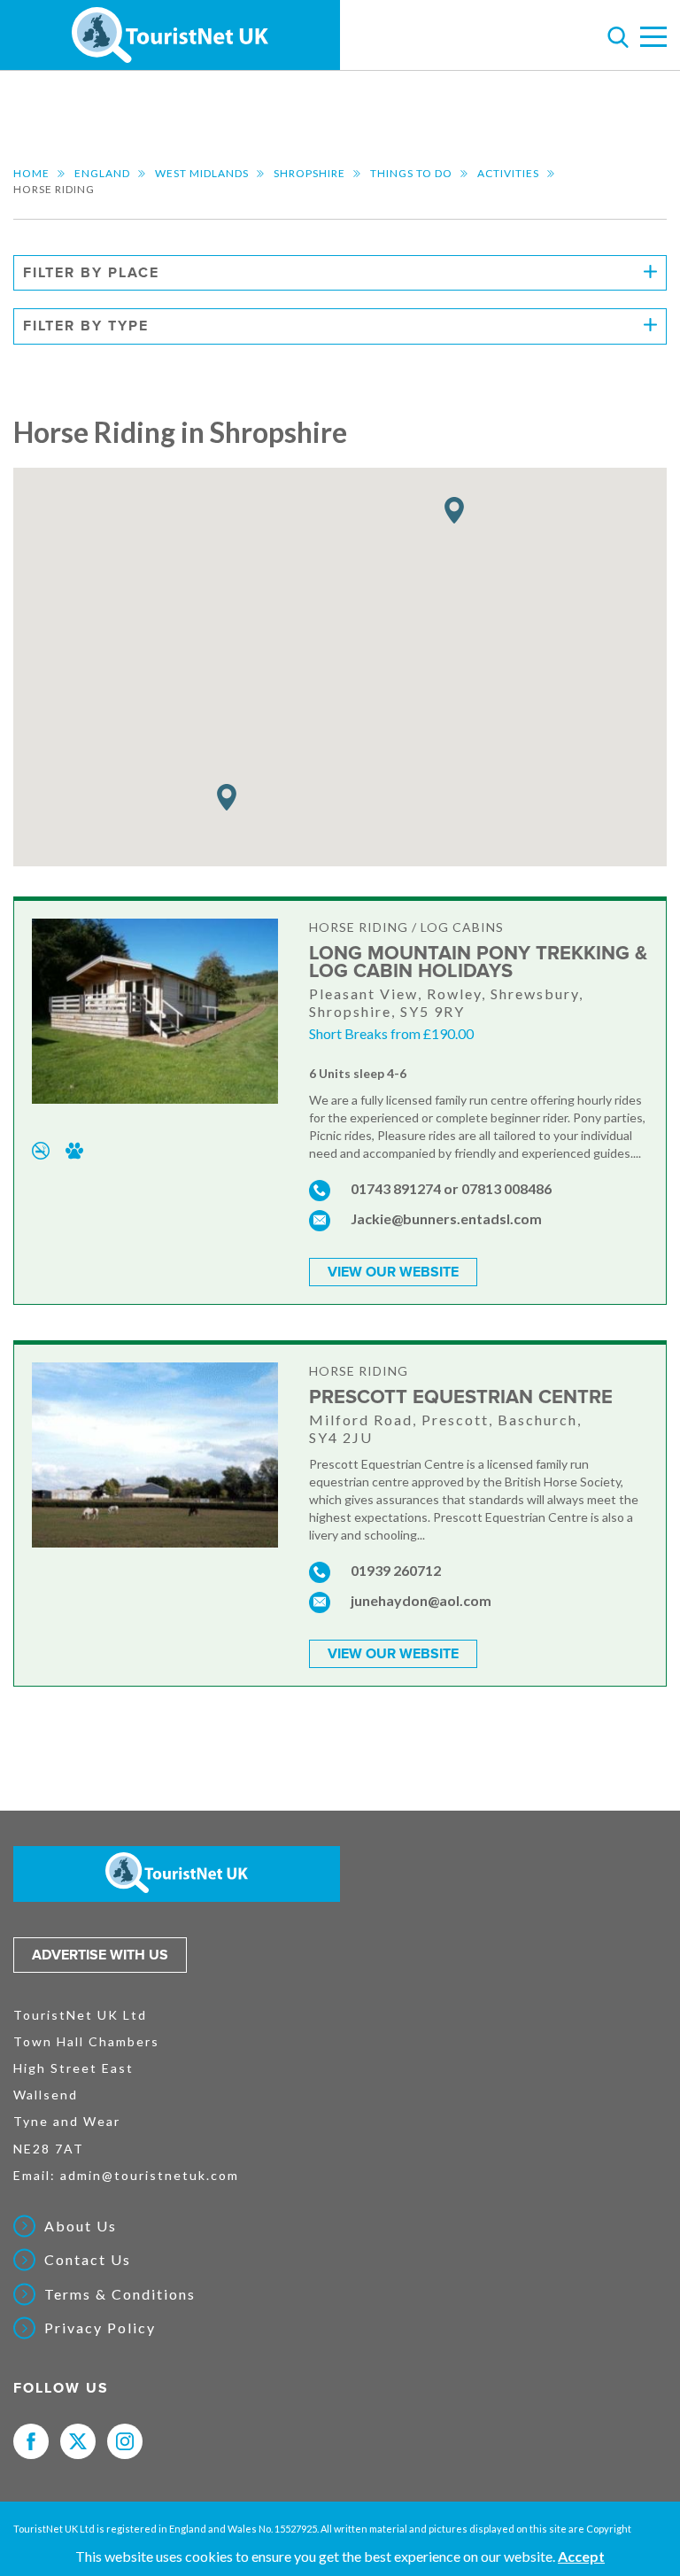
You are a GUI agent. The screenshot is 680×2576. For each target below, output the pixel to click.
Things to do (411, 173)
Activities (508, 173)
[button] (227, 798)
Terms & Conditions (120, 2294)
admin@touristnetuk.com (150, 2175)
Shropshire (309, 173)
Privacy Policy (100, 2328)
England (102, 173)
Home (31, 173)
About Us (81, 2226)
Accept (581, 2556)
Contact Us (88, 2260)
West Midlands (202, 173)
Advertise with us (100, 1955)
